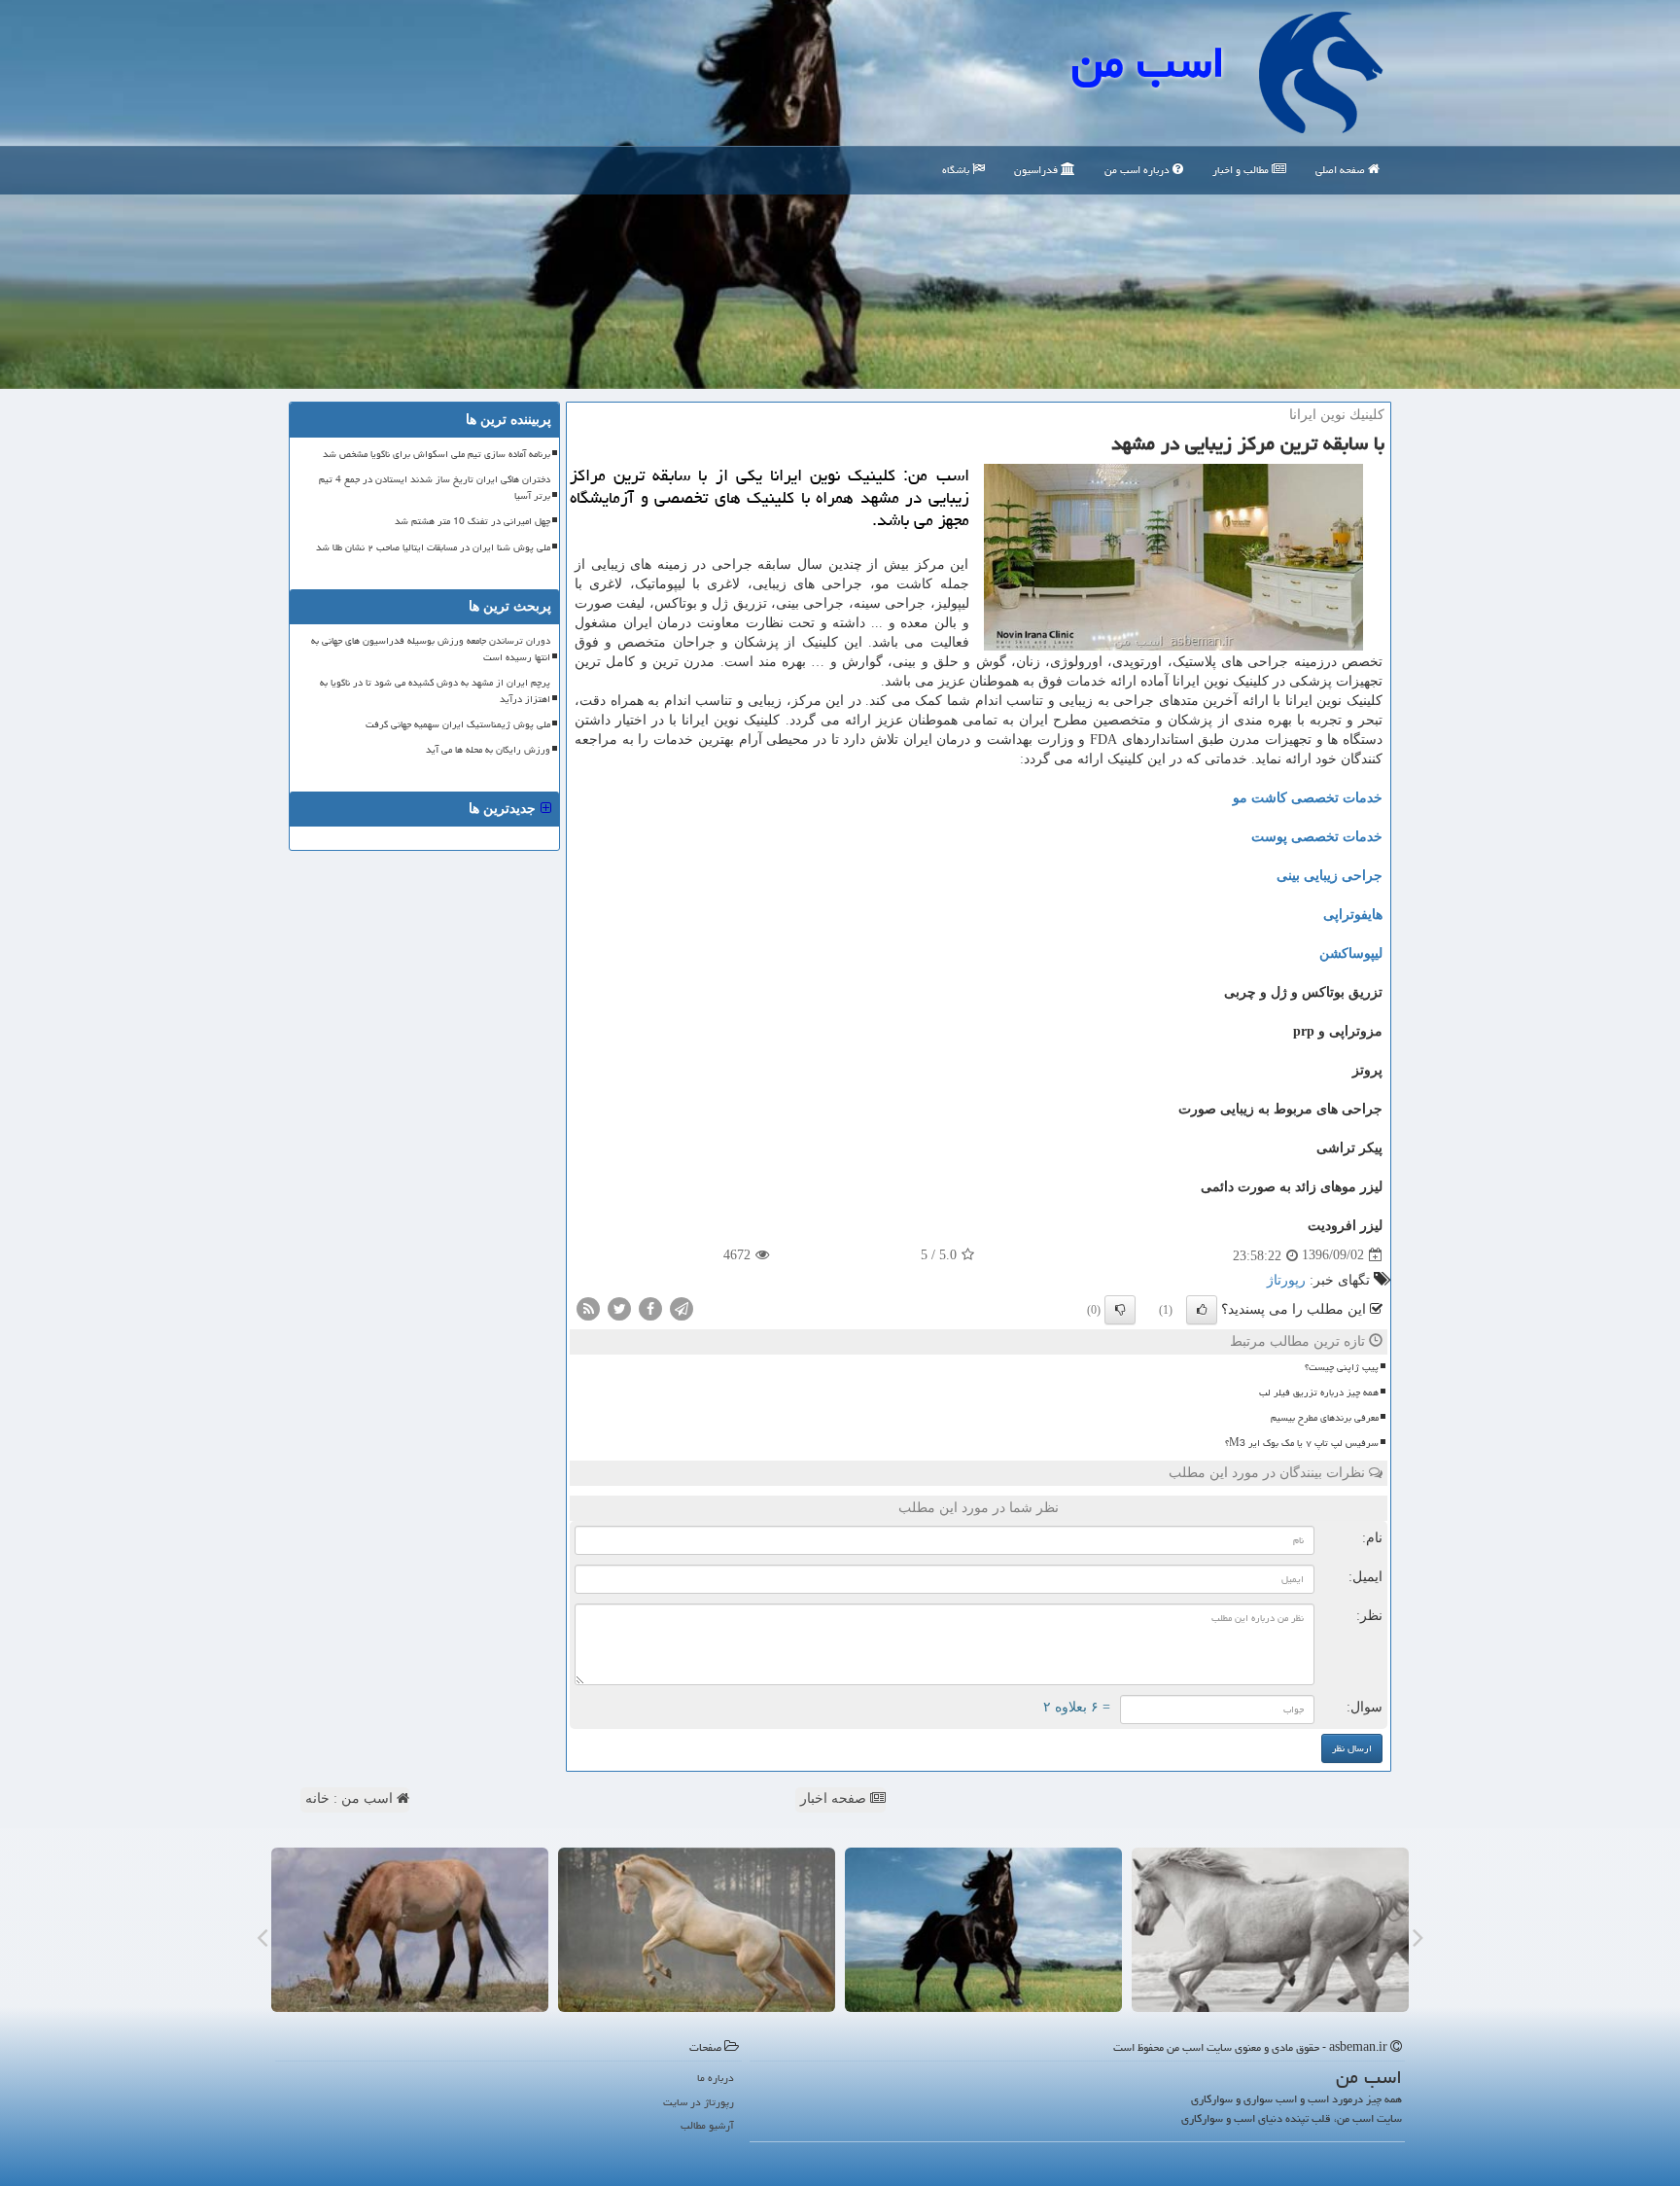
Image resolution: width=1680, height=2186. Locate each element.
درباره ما (716, 2078)
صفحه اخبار (835, 1798)
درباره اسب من (1138, 170)
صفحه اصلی (1342, 170)
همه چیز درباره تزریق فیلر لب (1319, 1393)
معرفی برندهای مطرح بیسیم (1325, 1418)
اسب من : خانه (351, 1798)
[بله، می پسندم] (1202, 1310)
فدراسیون (1037, 170)
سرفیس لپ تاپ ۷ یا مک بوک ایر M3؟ (1302, 1443)
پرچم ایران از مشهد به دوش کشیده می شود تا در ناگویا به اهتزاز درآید (435, 691)
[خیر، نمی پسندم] (1120, 1310)
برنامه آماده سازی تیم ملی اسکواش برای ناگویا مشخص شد (437, 454)
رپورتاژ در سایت (699, 2102)
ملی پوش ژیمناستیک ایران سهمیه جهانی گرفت (458, 724)
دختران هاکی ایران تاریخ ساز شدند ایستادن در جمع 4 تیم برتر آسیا (435, 488)
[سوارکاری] (410, 1930)
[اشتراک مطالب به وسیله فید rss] (588, 1307)
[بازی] (1270, 1930)
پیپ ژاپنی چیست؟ (1342, 1367)
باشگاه (957, 170)
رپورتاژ (1286, 1280)
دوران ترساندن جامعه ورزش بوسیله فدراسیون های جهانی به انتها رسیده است (431, 649)
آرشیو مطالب (707, 2125)
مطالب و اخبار (1242, 170)
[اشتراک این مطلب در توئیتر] (619, 1307)
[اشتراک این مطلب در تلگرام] (682, 1307)
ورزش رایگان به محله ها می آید (488, 750)
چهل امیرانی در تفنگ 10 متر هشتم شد (472, 521)
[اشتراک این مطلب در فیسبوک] (650, 1307)
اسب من (1148, 62)
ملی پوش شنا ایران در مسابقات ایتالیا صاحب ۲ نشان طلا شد (433, 547)
